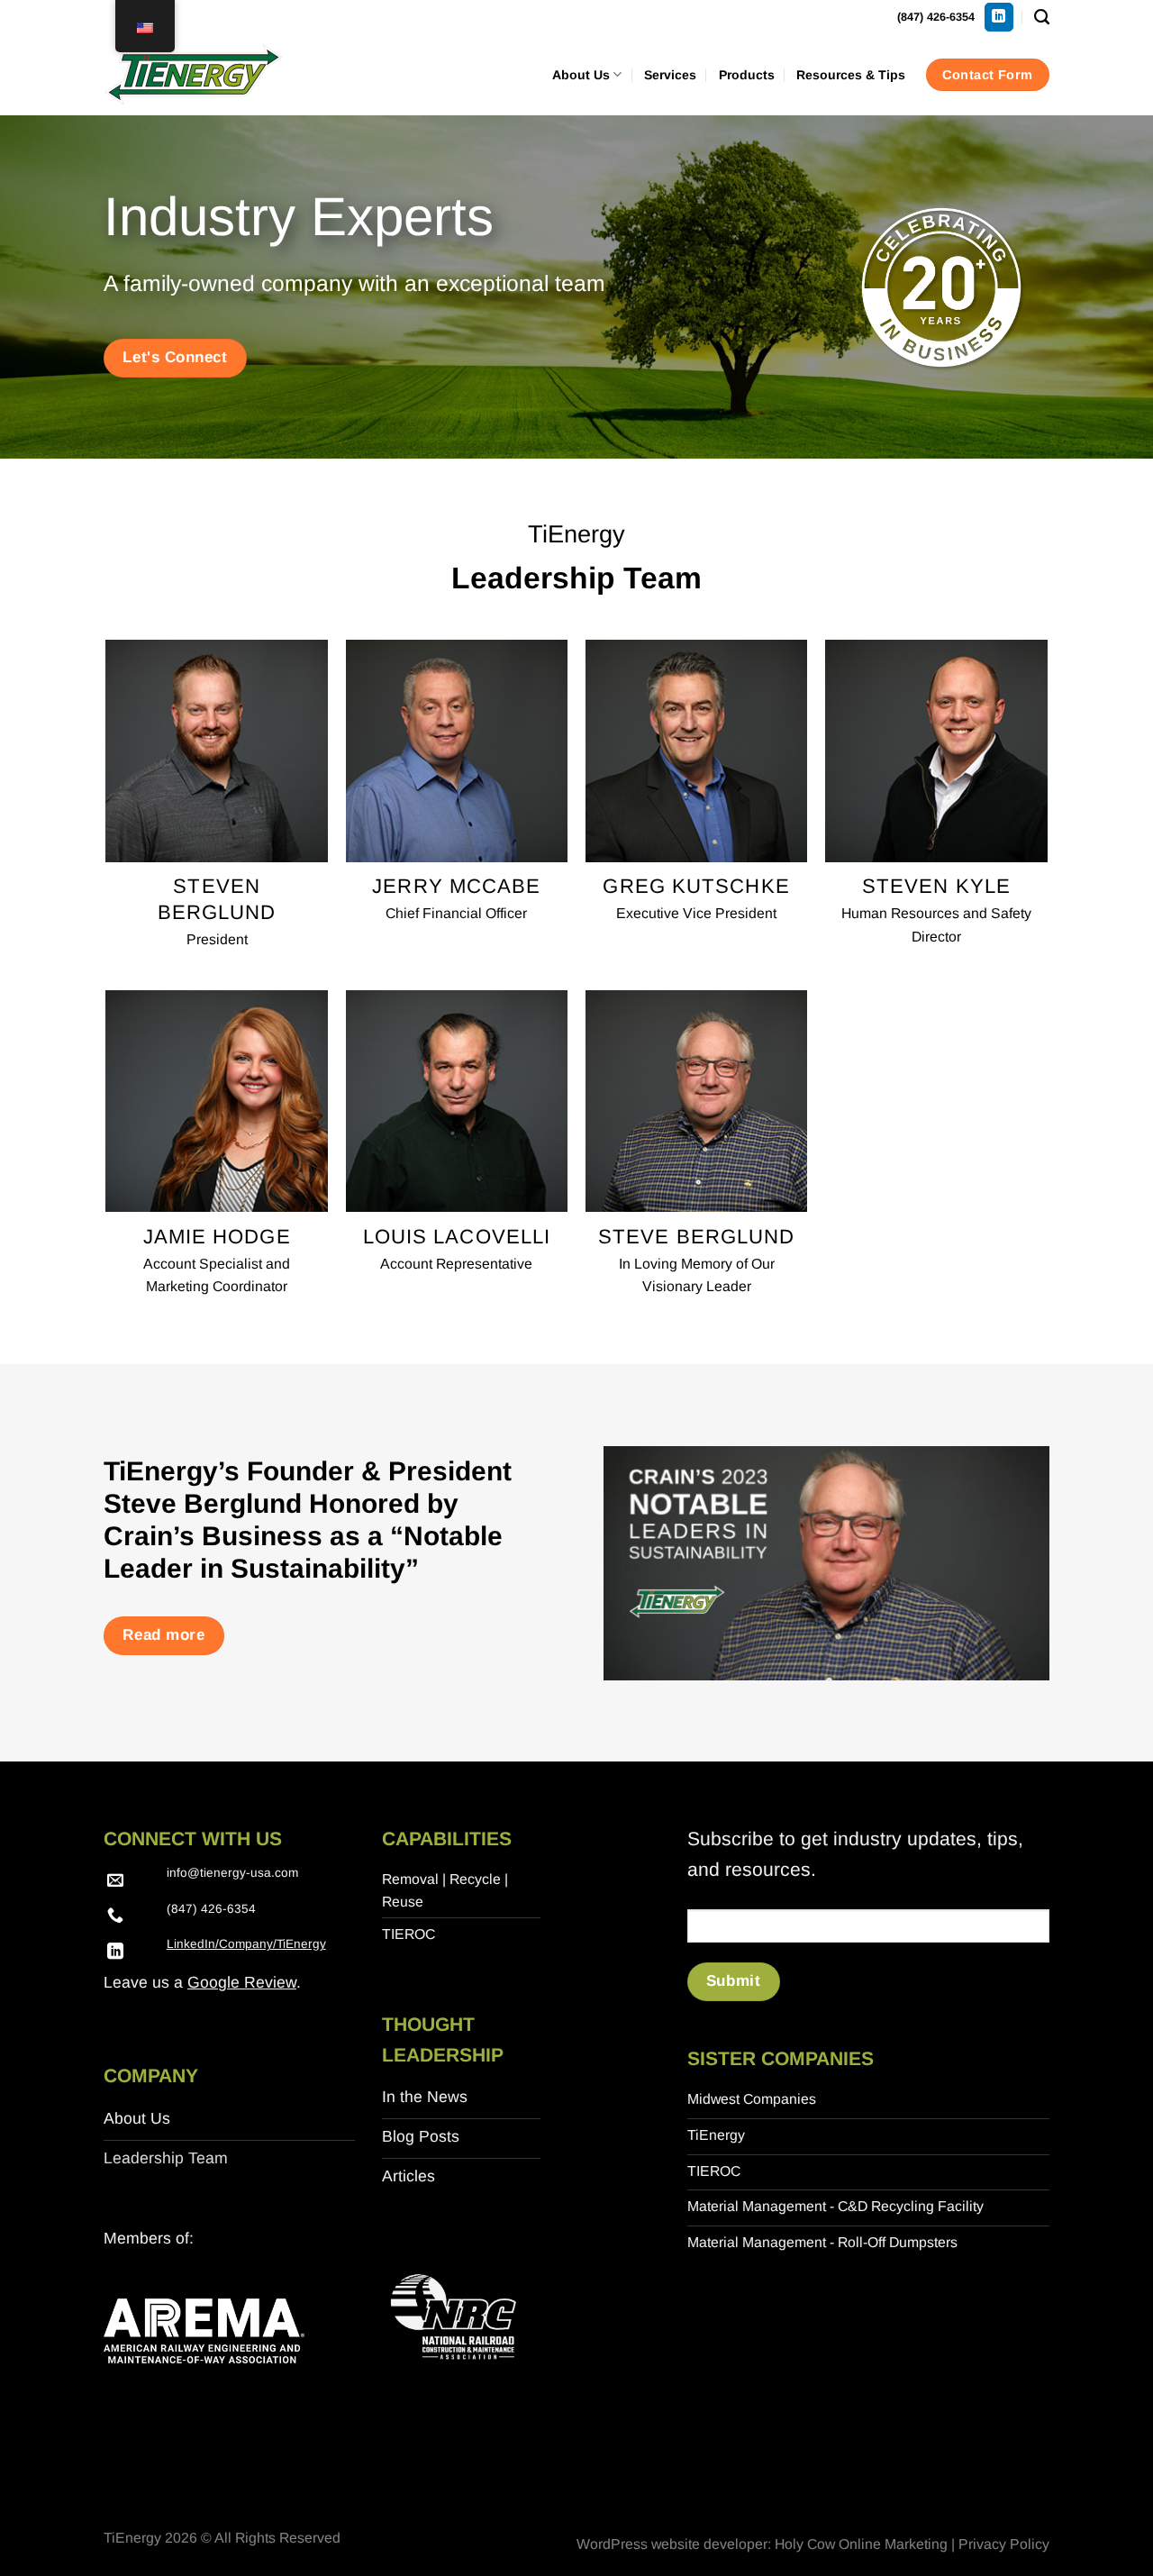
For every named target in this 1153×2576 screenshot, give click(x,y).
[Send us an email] (115, 1881)
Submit (733, 1981)
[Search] (1042, 17)
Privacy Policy (1004, 2544)
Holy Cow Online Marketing (861, 2544)
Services (670, 75)
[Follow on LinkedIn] (999, 18)
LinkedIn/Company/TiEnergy (246, 1944)
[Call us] (115, 1916)
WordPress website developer (672, 2544)
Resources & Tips (851, 75)
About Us (581, 75)
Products (747, 75)
